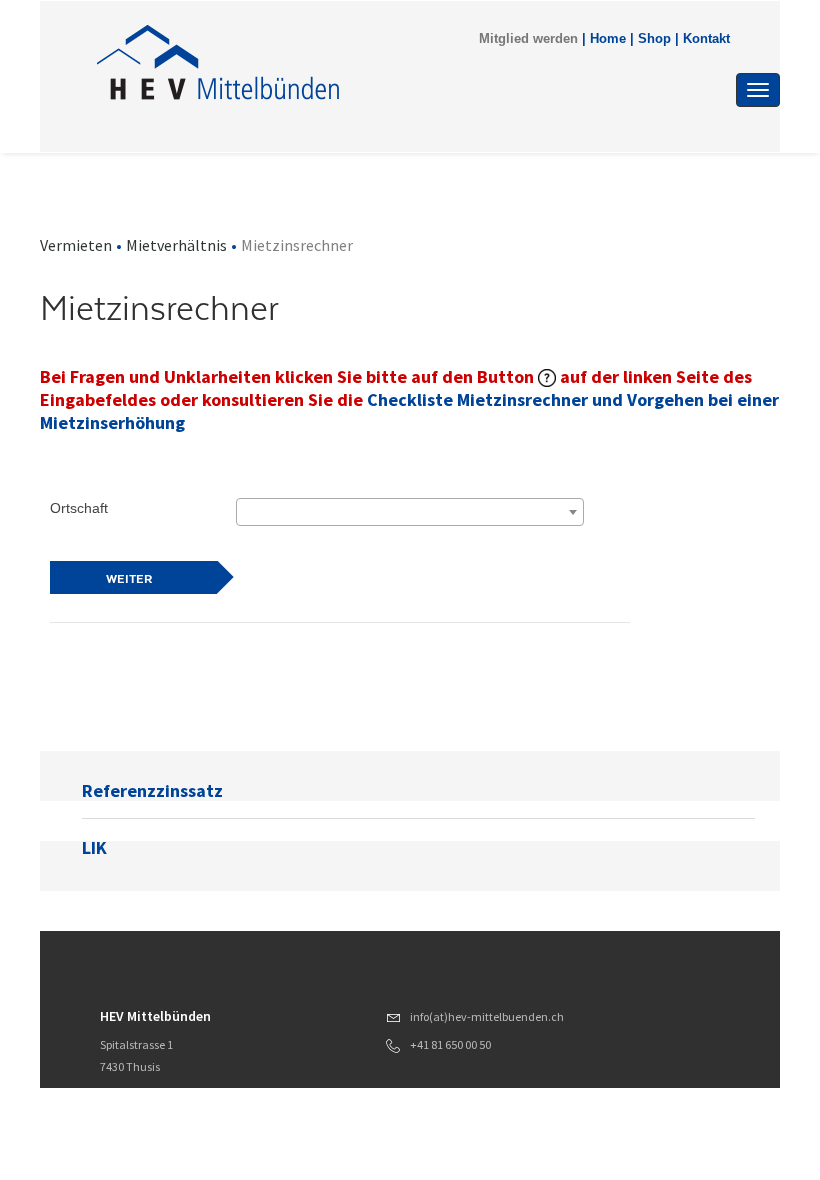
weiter (129, 579)
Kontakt (706, 39)
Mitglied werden (528, 39)
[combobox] (410, 512)
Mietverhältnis (176, 245)
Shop (654, 39)
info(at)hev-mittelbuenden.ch (487, 1016)
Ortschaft (79, 508)
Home (608, 39)
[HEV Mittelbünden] (309, 62)
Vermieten (76, 245)
